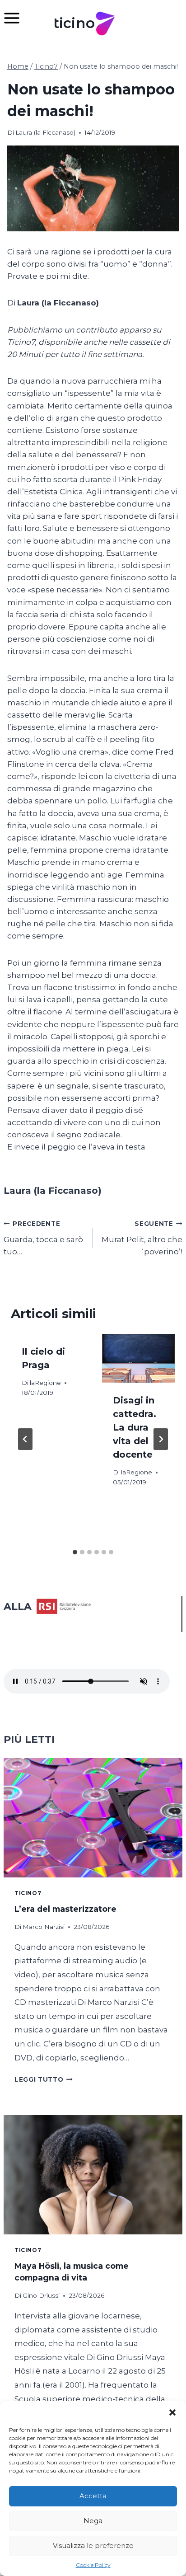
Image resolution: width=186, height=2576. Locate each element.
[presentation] (139, 1358)
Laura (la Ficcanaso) (45, 132)
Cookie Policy (93, 2565)
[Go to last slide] (25, 1439)
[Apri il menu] (16, 18)
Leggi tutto (44, 2079)
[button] (172, 2412)
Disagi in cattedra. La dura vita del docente (135, 1427)
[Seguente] (161, 1439)
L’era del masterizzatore (65, 1909)
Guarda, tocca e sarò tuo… (43, 1238)
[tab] (75, 1552)
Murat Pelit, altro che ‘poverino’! (142, 1238)
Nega (93, 2521)
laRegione (45, 1383)
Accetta (93, 2496)
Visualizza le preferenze (93, 2546)
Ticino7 (28, 1893)
